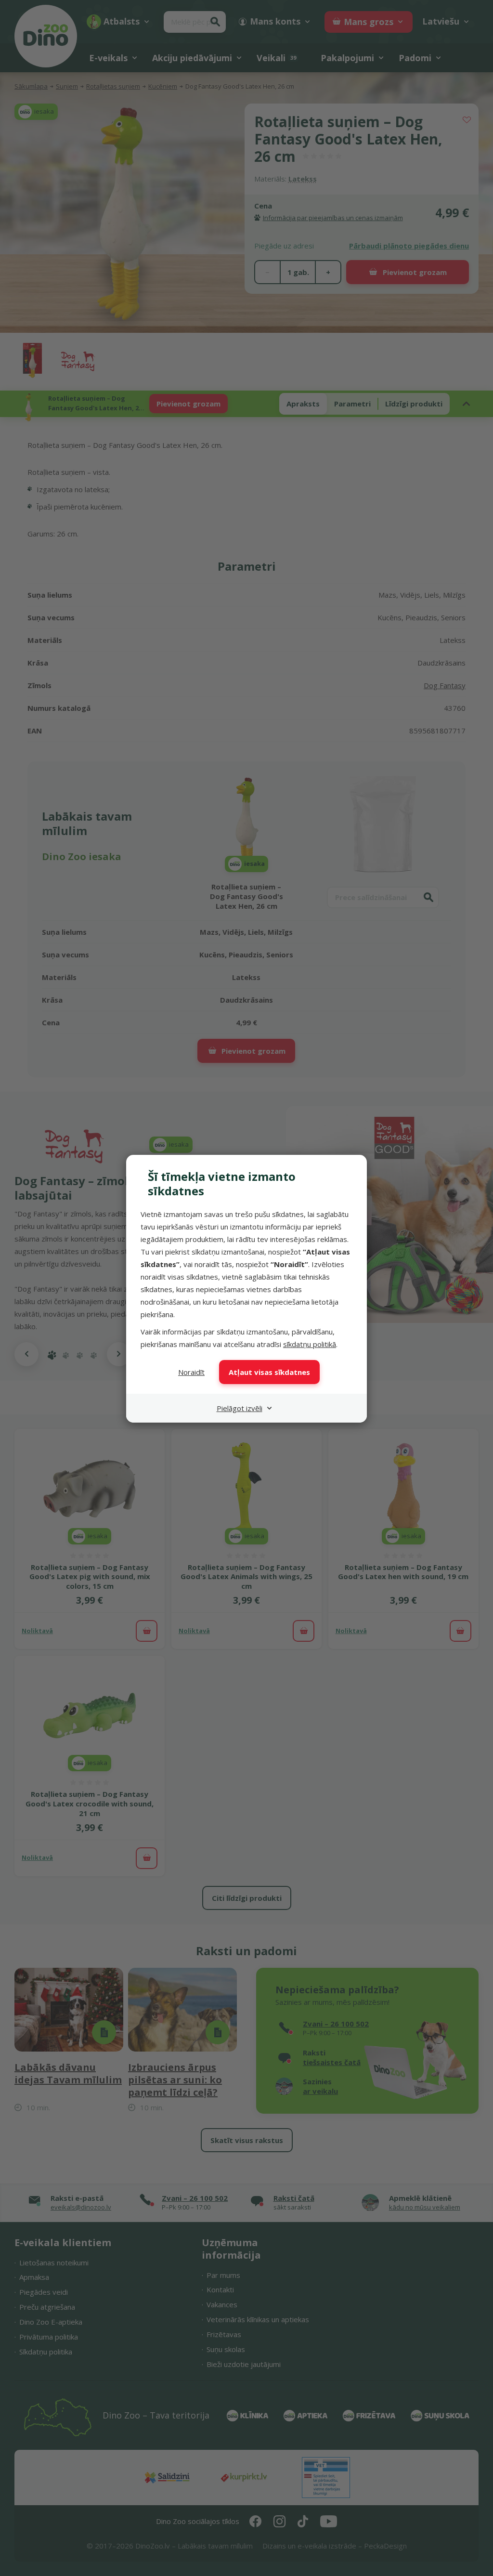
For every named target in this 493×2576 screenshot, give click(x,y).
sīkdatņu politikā (310, 1344)
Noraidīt (191, 1372)
